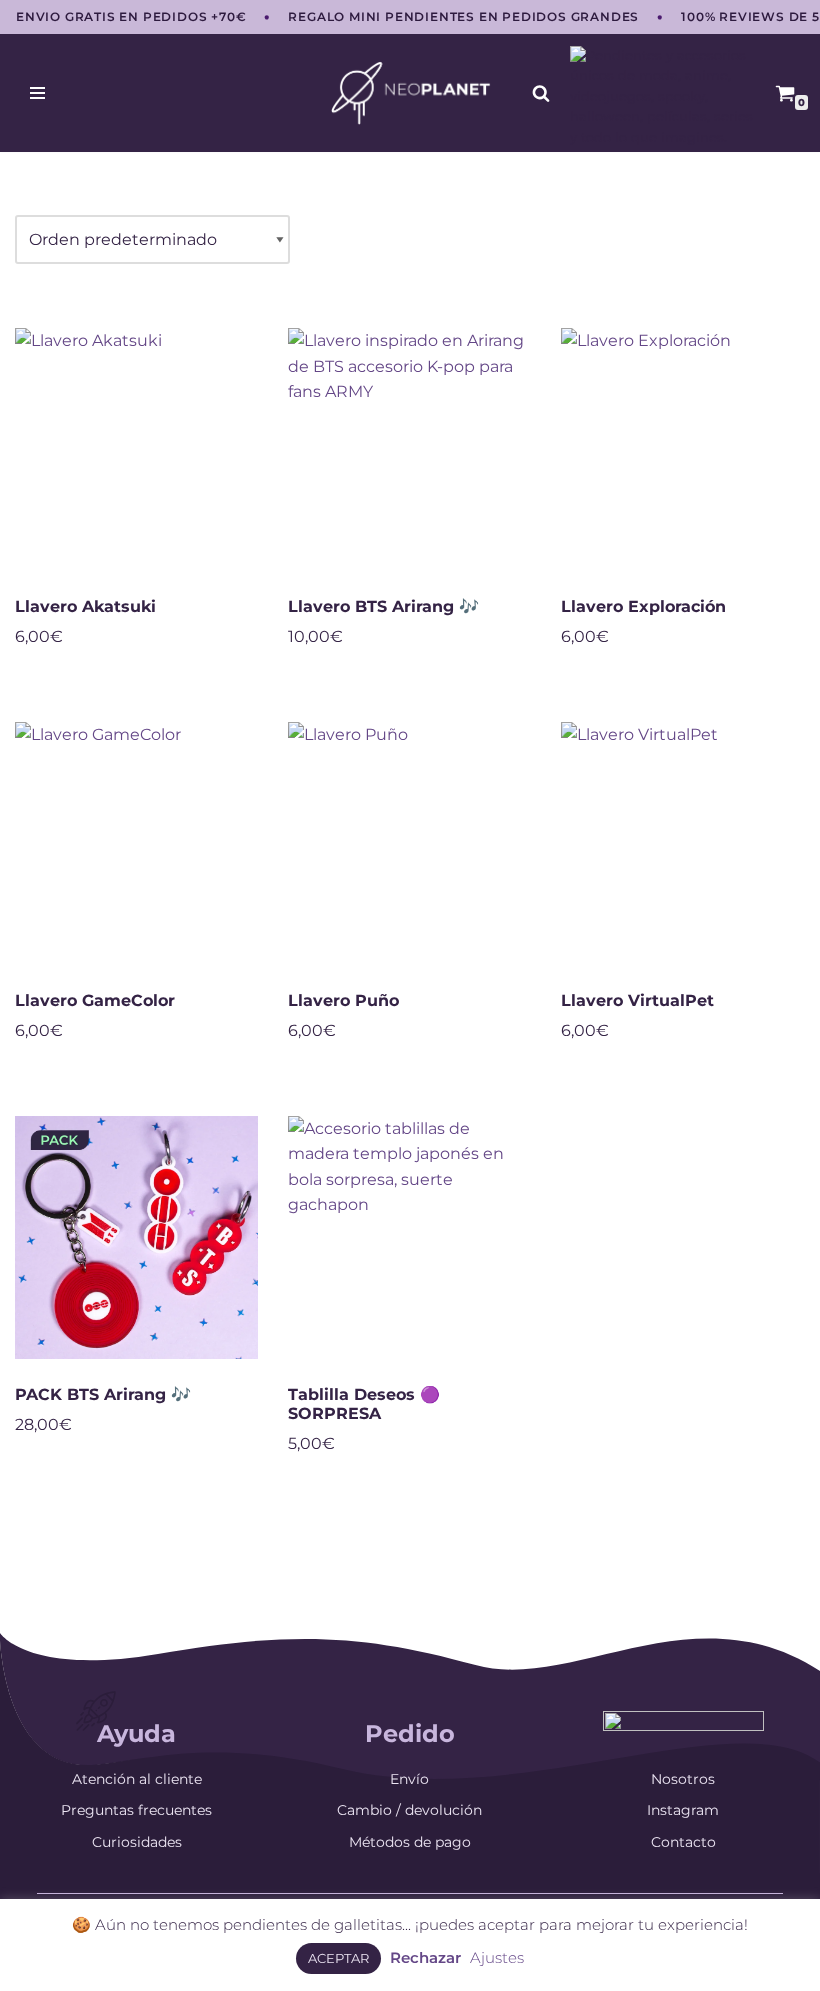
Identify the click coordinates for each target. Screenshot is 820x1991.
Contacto (683, 1842)
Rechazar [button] (425, 1957)
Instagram (683, 1810)
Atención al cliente (137, 1779)
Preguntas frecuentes (136, 1810)
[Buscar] (541, 93)
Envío (409, 1779)
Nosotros (683, 1779)
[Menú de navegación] (37, 93)
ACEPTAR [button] (338, 1958)
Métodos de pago (410, 1842)
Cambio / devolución (409, 1810)
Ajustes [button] (497, 1957)
